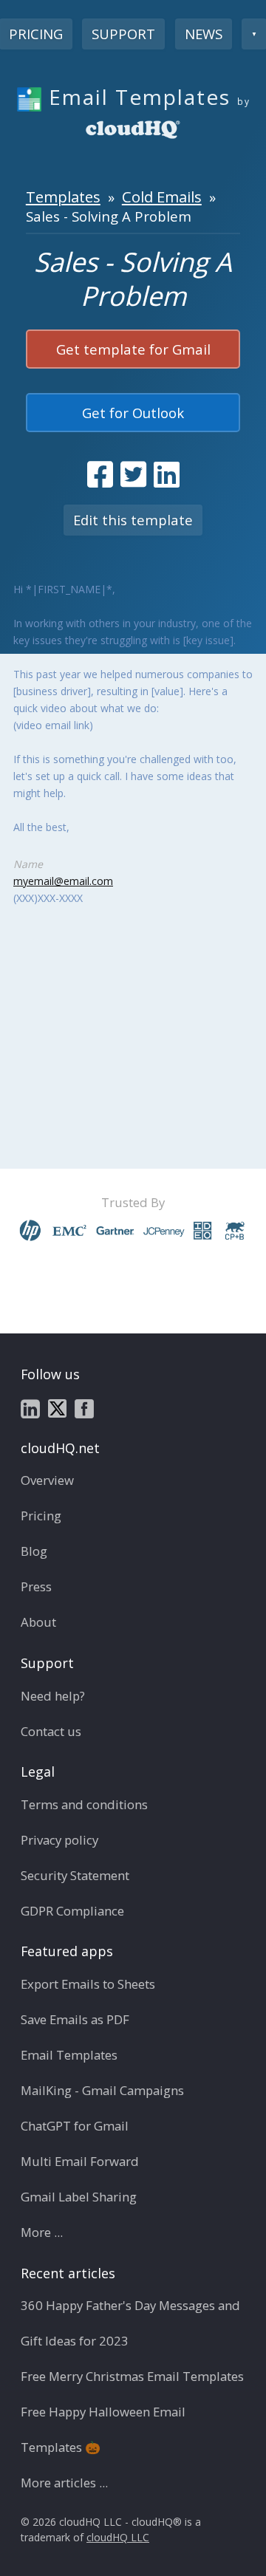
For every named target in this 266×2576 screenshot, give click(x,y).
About (38, 1622)
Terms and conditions (84, 1804)
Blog (34, 1551)
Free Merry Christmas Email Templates (132, 2376)
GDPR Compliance (72, 1911)
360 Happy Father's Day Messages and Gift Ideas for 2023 (130, 2323)
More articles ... (64, 2483)
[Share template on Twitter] (133, 474)
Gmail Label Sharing (79, 2197)
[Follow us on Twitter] (57, 1407)
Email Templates (69, 2055)
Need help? (53, 1696)
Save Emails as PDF (75, 2019)
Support (123, 34)
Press (36, 1586)
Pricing (41, 1516)
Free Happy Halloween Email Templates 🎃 (103, 2429)
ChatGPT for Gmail (75, 2126)
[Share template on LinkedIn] (167, 474)
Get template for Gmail (133, 349)
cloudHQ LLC (118, 2537)
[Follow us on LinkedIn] (30, 1407)
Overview (47, 1480)
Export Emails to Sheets (88, 1984)
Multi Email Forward (80, 2161)
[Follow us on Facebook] (84, 1407)
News (204, 34)
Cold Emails (162, 197)
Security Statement (75, 1875)
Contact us (51, 1731)
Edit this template (133, 520)
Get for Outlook (133, 413)
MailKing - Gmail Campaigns (102, 2090)
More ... (42, 2232)
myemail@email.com (63, 881)
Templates (63, 197)
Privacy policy (59, 1840)
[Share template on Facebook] (100, 474)
